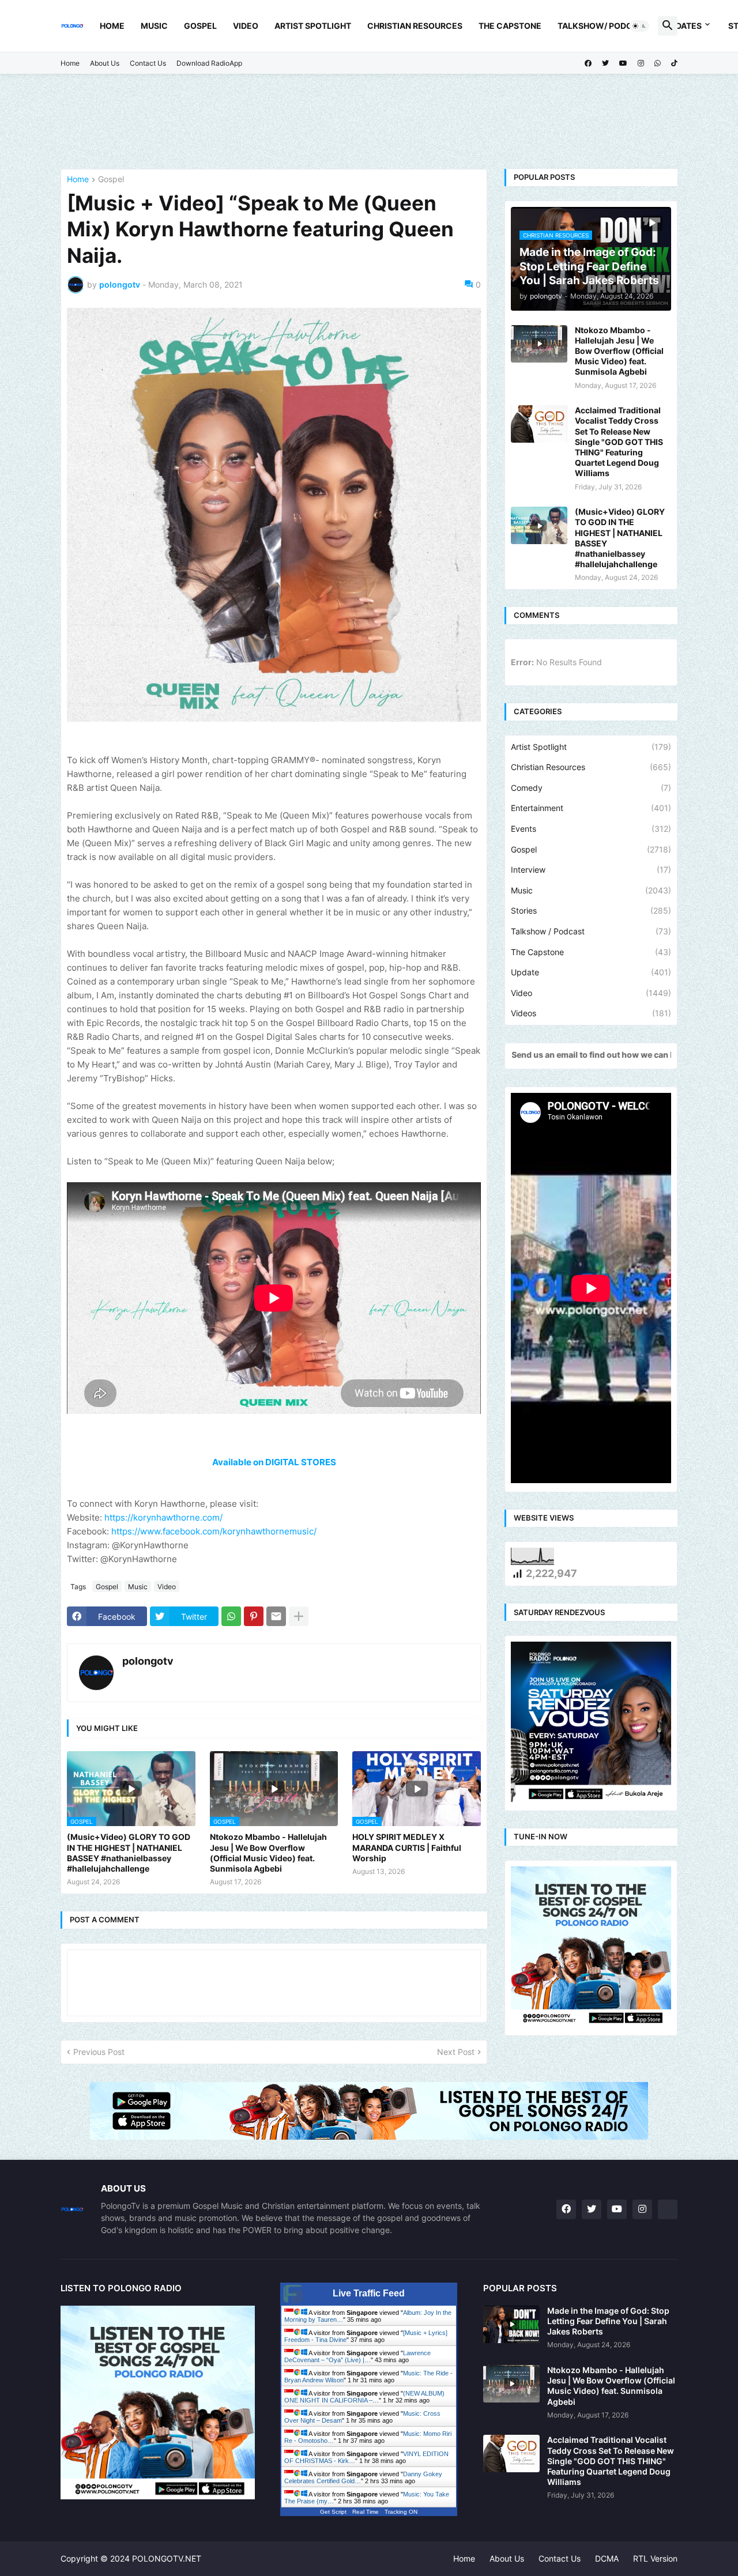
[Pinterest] (254, 1616)
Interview (591, 870)
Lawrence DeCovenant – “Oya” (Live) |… (357, 2356)
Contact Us (148, 63)
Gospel (200, 26)
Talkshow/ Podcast (603, 26)
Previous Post (99, 2052)
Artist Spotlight (313, 26)
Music (154, 26)
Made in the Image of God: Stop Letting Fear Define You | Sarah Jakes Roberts (608, 2321)
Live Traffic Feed (369, 2293)
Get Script (333, 2512)
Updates (683, 26)
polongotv (148, 1661)
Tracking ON (401, 2512)
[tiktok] (674, 63)
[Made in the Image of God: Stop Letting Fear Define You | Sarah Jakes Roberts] (511, 2324)
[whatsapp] (658, 63)
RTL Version (655, 2558)
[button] (639, 26)
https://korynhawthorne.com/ (163, 1517)
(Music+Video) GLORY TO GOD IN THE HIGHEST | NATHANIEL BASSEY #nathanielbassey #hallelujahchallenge (129, 1853)
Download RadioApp (209, 63)
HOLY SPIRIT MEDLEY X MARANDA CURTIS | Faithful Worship (407, 1847)
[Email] (276, 1616)
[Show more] (299, 1616)
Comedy (591, 788)
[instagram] (641, 63)
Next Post (456, 2052)
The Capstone (510, 26)
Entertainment (591, 808)
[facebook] (588, 63)
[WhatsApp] (231, 1616)
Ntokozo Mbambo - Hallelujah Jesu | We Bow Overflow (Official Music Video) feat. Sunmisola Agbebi (268, 1853)
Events (591, 829)
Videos (591, 1013)
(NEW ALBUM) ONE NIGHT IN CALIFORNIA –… (364, 2397)
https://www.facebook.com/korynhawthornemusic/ (214, 1531)
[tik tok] (668, 2209)
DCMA (607, 2558)
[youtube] (623, 63)
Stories (591, 910)
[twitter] (605, 63)
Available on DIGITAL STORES (274, 1462)
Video (246, 26)
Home (112, 26)
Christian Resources (415, 26)
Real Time (366, 2512)
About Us (105, 63)
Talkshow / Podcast (591, 931)
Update (591, 972)
